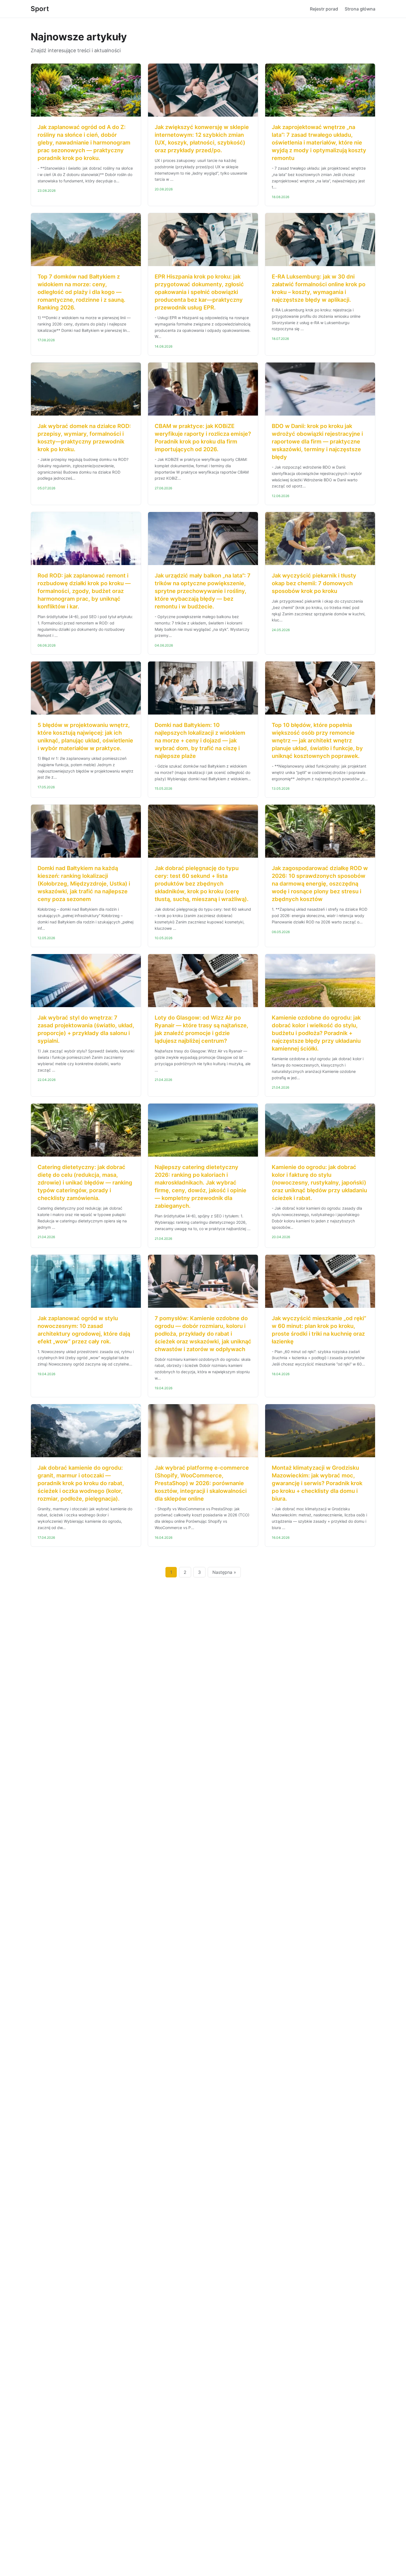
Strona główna (360, 9)
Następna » (224, 1572)
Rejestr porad (324, 9)
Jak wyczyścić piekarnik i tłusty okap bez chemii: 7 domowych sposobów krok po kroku (314, 583)
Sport (40, 9)
